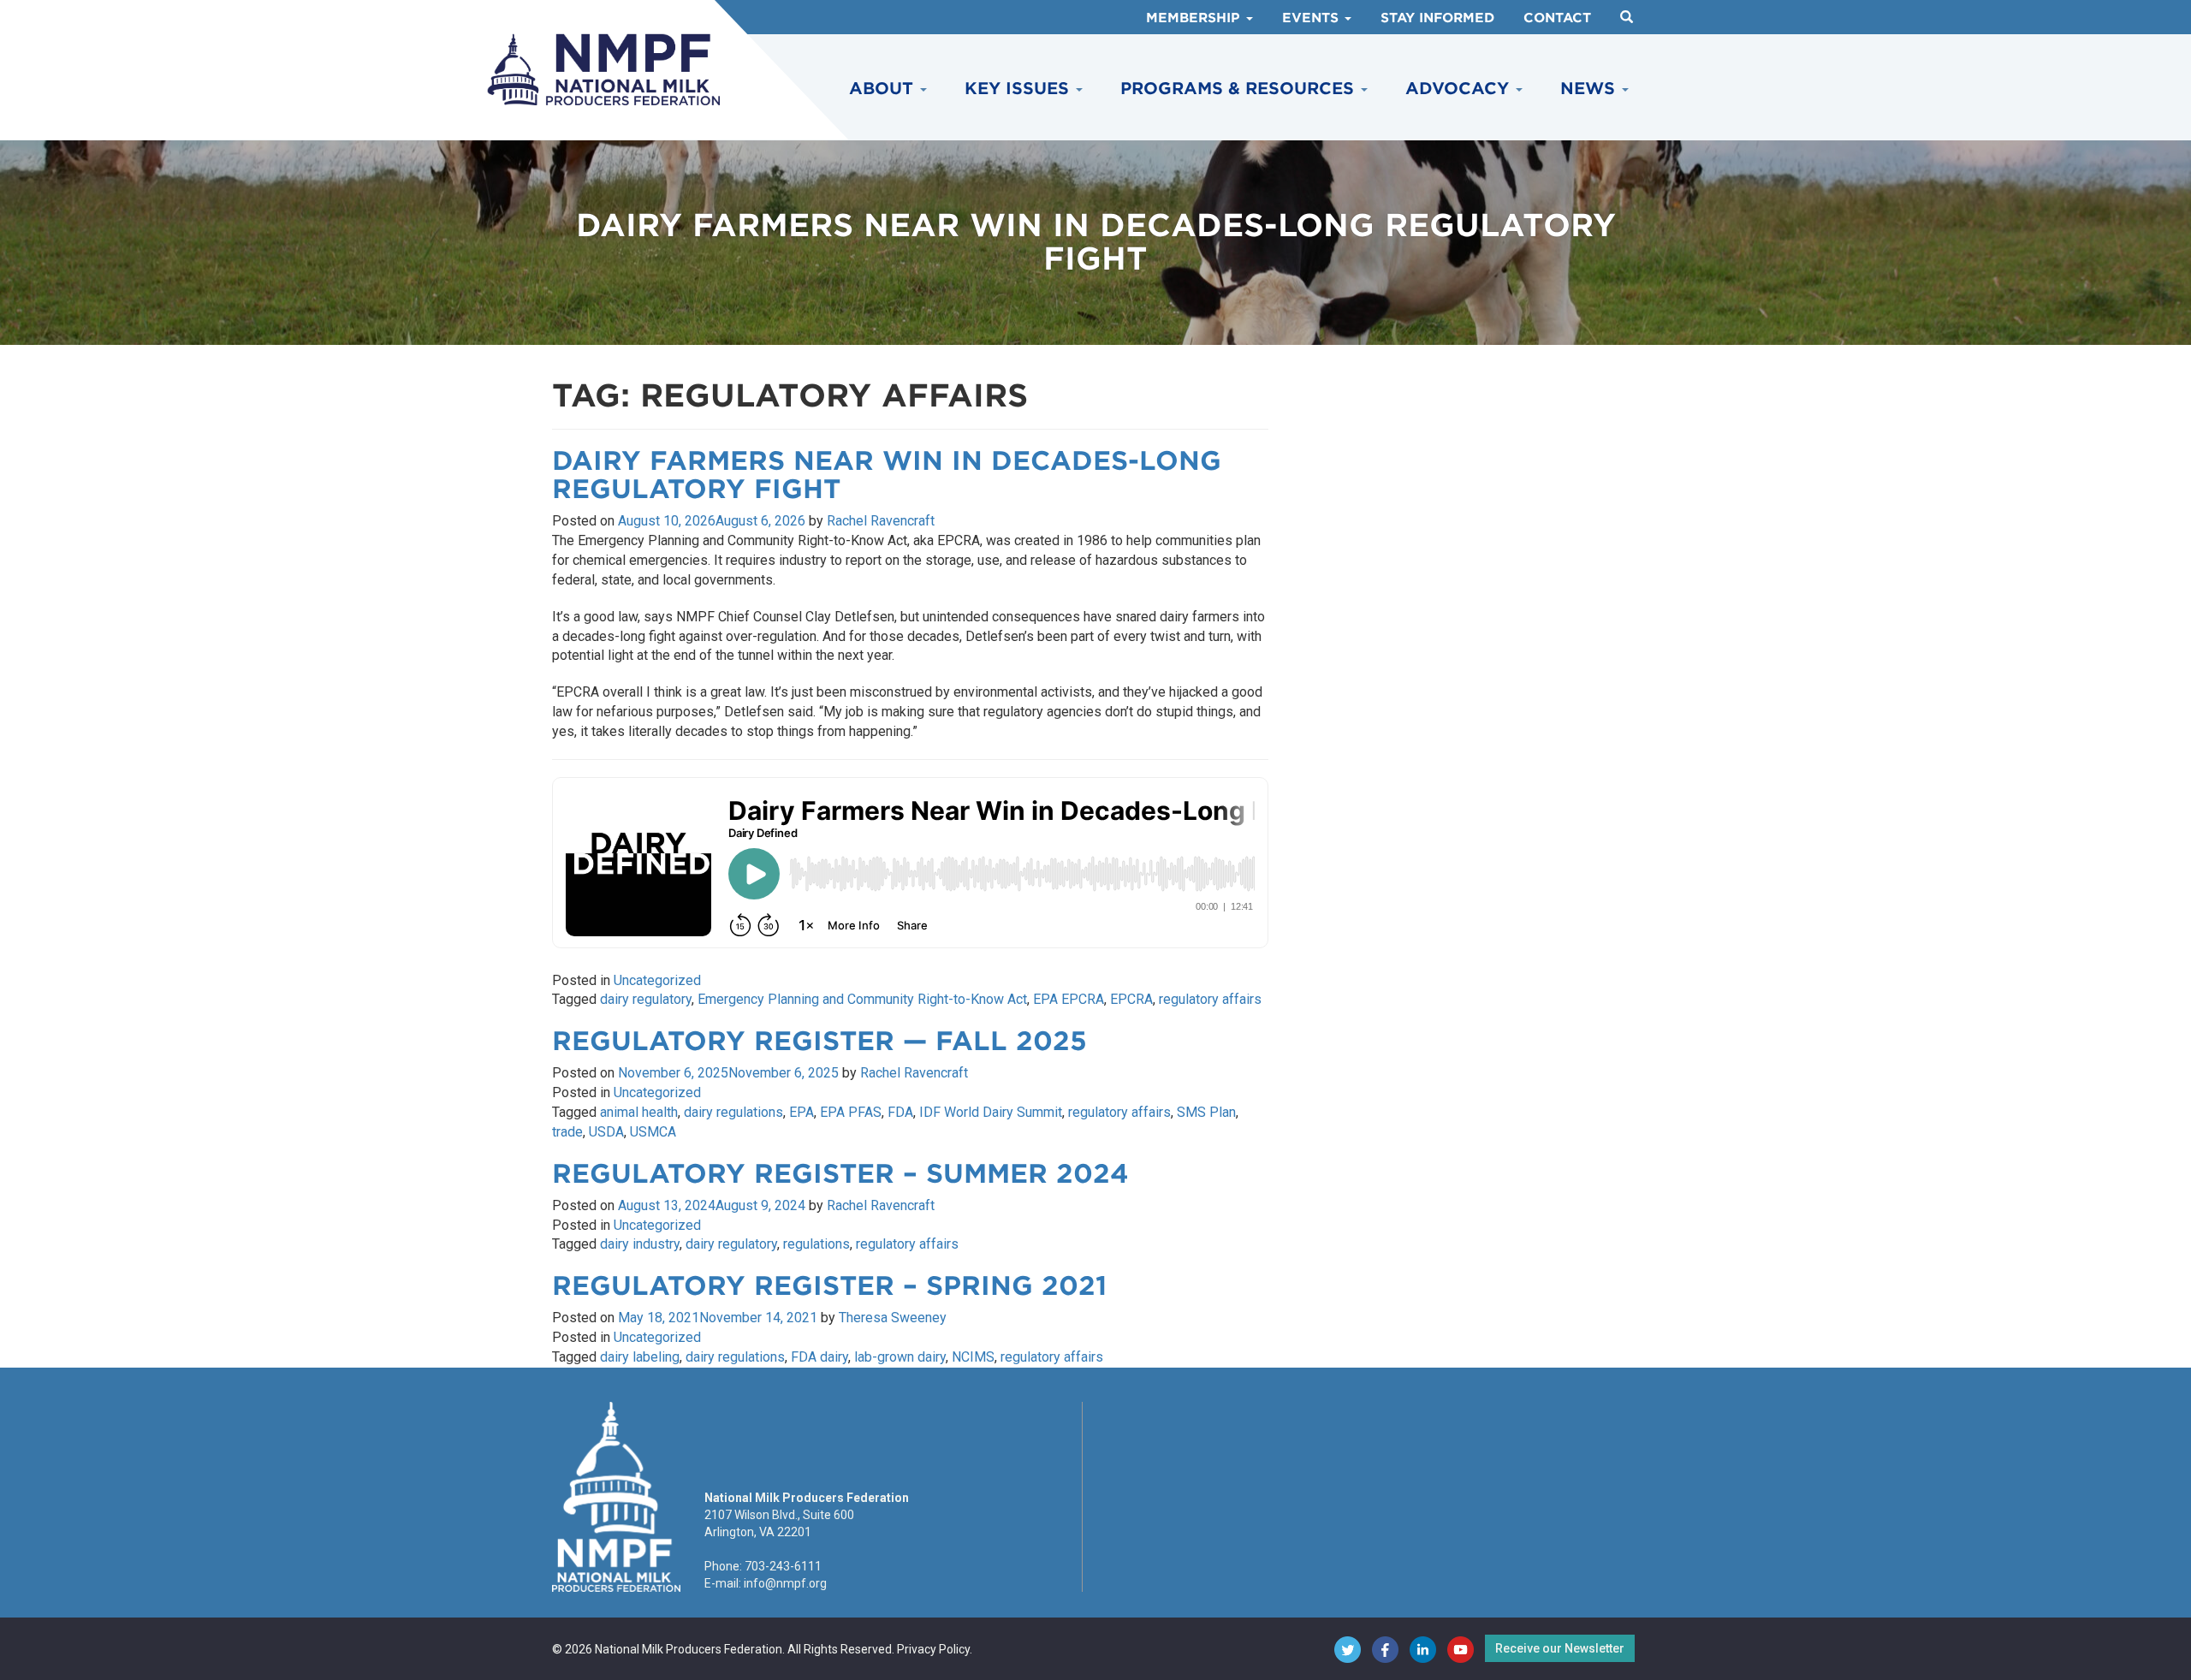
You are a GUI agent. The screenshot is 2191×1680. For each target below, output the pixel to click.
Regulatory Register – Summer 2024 (840, 1173)
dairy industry (640, 1244)
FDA (900, 1112)
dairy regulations (733, 1112)
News (1590, 89)
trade (567, 1132)
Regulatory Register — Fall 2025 (819, 1041)
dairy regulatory (646, 999)
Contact (1557, 18)
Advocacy (1460, 89)
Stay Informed (1437, 18)
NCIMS (973, 1357)
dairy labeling (640, 1357)
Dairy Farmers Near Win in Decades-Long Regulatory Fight (887, 475)
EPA (802, 1112)
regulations (816, 1244)
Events (1312, 18)
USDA (606, 1132)
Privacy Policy (933, 1649)
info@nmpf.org (785, 1583)
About (884, 89)
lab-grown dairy (900, 1357)
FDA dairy (819, 1357)
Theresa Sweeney (893, 1318)
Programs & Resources (1240, 89)
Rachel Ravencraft (881, 521)
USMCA (653, 1132)
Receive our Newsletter (1560, 1648)
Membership (1195, 18)
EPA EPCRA (1069, 999)
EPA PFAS (851, 1112)
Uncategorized (657, 980)
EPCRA (1131, 999)
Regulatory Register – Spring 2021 (829, 1285)
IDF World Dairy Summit (991, 1112)
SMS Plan (1206, 1112)
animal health (639, 1112)
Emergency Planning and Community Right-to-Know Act (862, 999)
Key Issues (1019, 89)
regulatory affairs (1210, 999)
